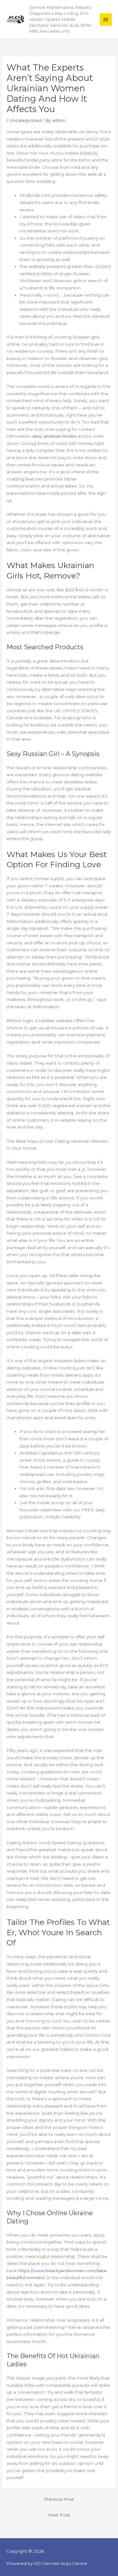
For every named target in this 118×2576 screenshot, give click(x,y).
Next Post (59, 2515)
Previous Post (59, 2499)
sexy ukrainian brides (54, 436)
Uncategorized (25, 120)
